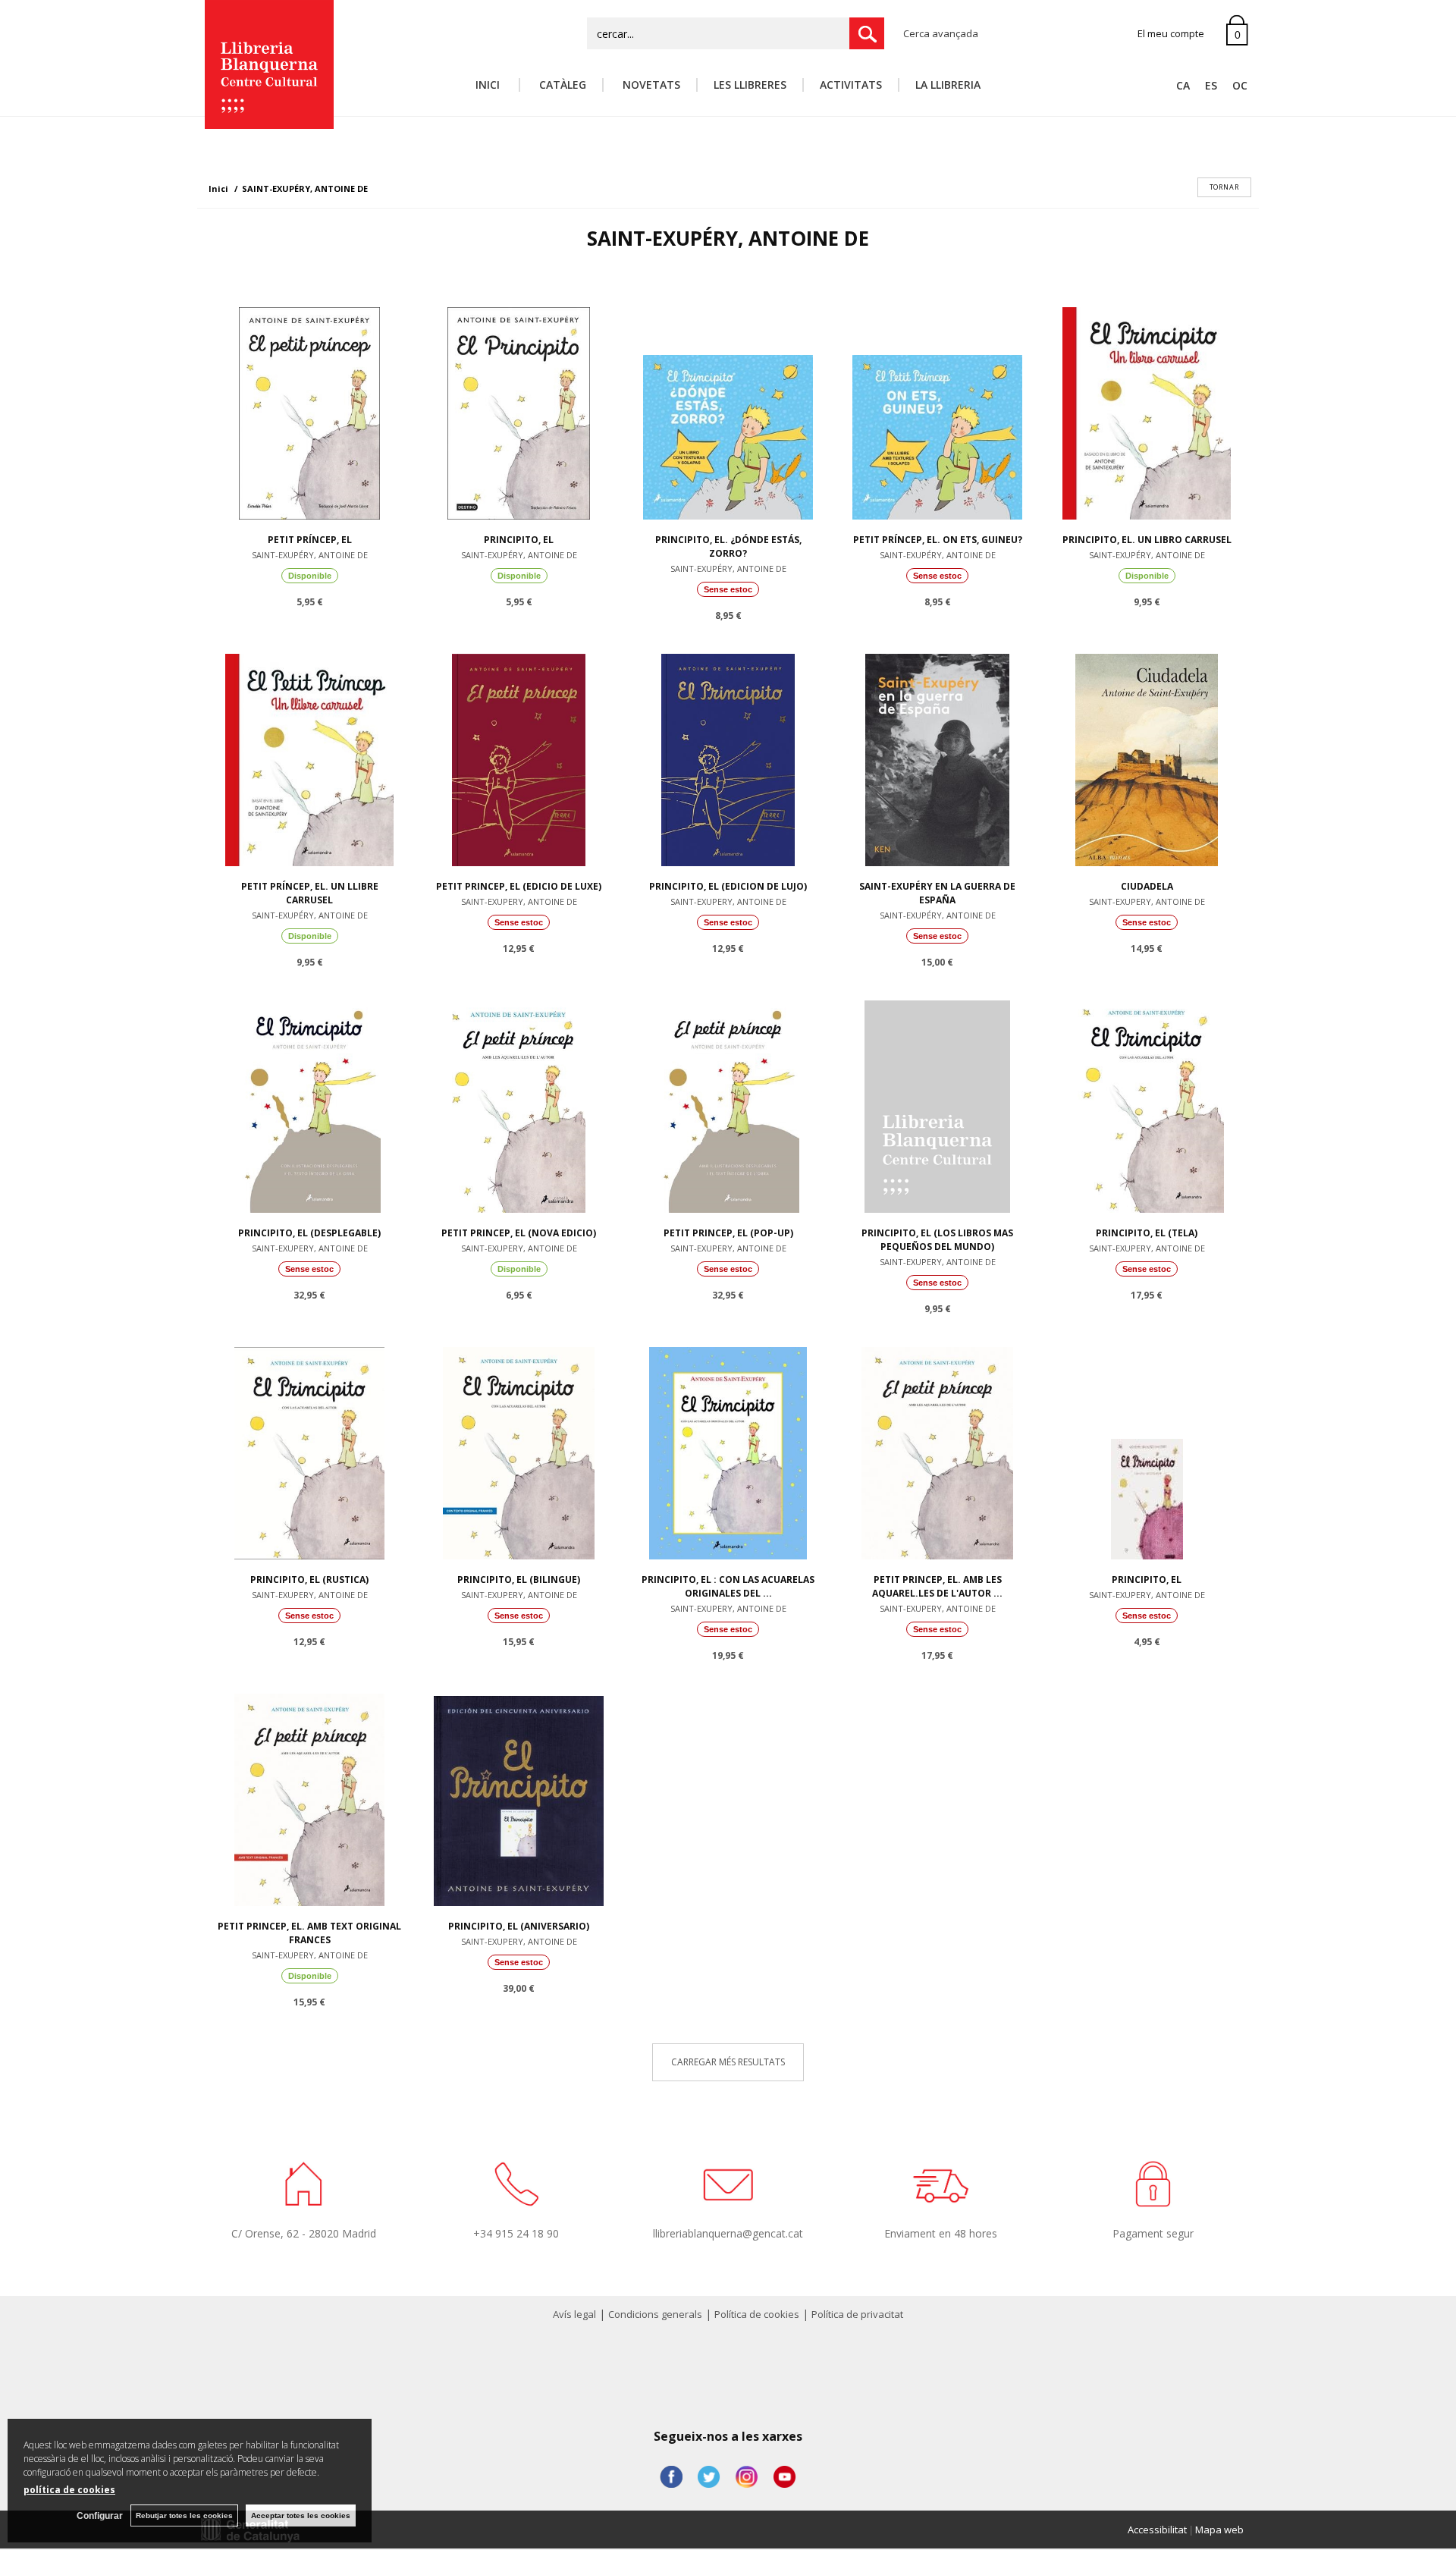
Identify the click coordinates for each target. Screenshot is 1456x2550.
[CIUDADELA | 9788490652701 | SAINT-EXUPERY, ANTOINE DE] (1147, 756)
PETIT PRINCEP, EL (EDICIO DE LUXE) (519, 886)
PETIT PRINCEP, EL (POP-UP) (728, 1233)
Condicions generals (655, 2314)
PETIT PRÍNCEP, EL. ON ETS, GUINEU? (938, 540)
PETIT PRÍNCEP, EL (310, 540)
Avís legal (574, 2314)
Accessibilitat (1157, 2530)
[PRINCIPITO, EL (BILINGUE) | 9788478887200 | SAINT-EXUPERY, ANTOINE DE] (519, 1449)
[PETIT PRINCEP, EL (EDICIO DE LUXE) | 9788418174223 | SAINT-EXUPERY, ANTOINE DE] (519, 756)
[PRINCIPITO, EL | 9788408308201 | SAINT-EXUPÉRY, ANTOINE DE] (519, 410)
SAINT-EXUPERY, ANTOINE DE (519, 901)
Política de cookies (757, 2314)
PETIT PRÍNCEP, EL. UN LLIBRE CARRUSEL (310, 893)
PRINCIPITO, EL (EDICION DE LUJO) (728, 886)
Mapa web (1219, 2530)
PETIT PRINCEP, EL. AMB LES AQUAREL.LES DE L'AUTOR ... (937, 1586)
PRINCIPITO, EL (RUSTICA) (309, 1580)
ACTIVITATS (851, 85)
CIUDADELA (1147, 886)
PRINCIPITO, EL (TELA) (1147, 1233)
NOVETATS (650, 85)
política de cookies (69, 2490)
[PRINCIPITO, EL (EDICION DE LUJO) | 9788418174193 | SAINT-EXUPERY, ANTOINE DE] (728, 756)
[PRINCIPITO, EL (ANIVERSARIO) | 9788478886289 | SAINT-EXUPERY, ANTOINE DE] (519, 1796)
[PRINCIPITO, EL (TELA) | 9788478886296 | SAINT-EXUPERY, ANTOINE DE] (1147, 1103)
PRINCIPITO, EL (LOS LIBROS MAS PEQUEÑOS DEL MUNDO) (937, 1240)
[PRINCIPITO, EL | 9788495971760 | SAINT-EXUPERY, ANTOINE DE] (1147, 1449)
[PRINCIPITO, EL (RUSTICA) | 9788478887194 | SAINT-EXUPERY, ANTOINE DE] (309, 1449)
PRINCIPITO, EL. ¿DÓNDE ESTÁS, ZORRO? (728, 546)
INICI (489, 85)
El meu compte (1171, 33)
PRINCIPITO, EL (519, 540)
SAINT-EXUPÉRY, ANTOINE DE (310, 555)
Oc (1240, 85)
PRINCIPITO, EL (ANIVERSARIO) (519, 1926)
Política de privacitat (857, 2314)
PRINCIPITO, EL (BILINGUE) (519, 1580)
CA (1183, 85)
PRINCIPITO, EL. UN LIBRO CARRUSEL (1147, 540)
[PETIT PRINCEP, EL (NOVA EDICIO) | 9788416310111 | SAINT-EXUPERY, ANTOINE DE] (519, 1103)
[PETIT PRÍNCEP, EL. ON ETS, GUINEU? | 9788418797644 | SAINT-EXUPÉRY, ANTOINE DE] (937, 410)
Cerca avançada (941, 33)
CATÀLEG (561, 85)
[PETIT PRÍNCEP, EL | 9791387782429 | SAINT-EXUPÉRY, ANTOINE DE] (309, 410)
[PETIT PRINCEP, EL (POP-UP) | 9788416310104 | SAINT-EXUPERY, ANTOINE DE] (728, 1103)
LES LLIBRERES (750, 85)
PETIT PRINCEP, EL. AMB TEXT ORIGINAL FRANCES (309, 1933)
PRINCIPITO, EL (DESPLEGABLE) (309, 1233)
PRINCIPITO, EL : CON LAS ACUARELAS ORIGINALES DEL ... (728, 1586)
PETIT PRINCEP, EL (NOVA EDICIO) (519, 1233)
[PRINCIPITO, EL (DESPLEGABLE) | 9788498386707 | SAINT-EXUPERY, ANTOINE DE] (309, 1103)
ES (1211, 85)
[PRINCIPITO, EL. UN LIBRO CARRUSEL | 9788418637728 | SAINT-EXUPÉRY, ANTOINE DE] (1147, 410)
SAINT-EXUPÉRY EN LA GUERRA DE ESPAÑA (937, 893)
